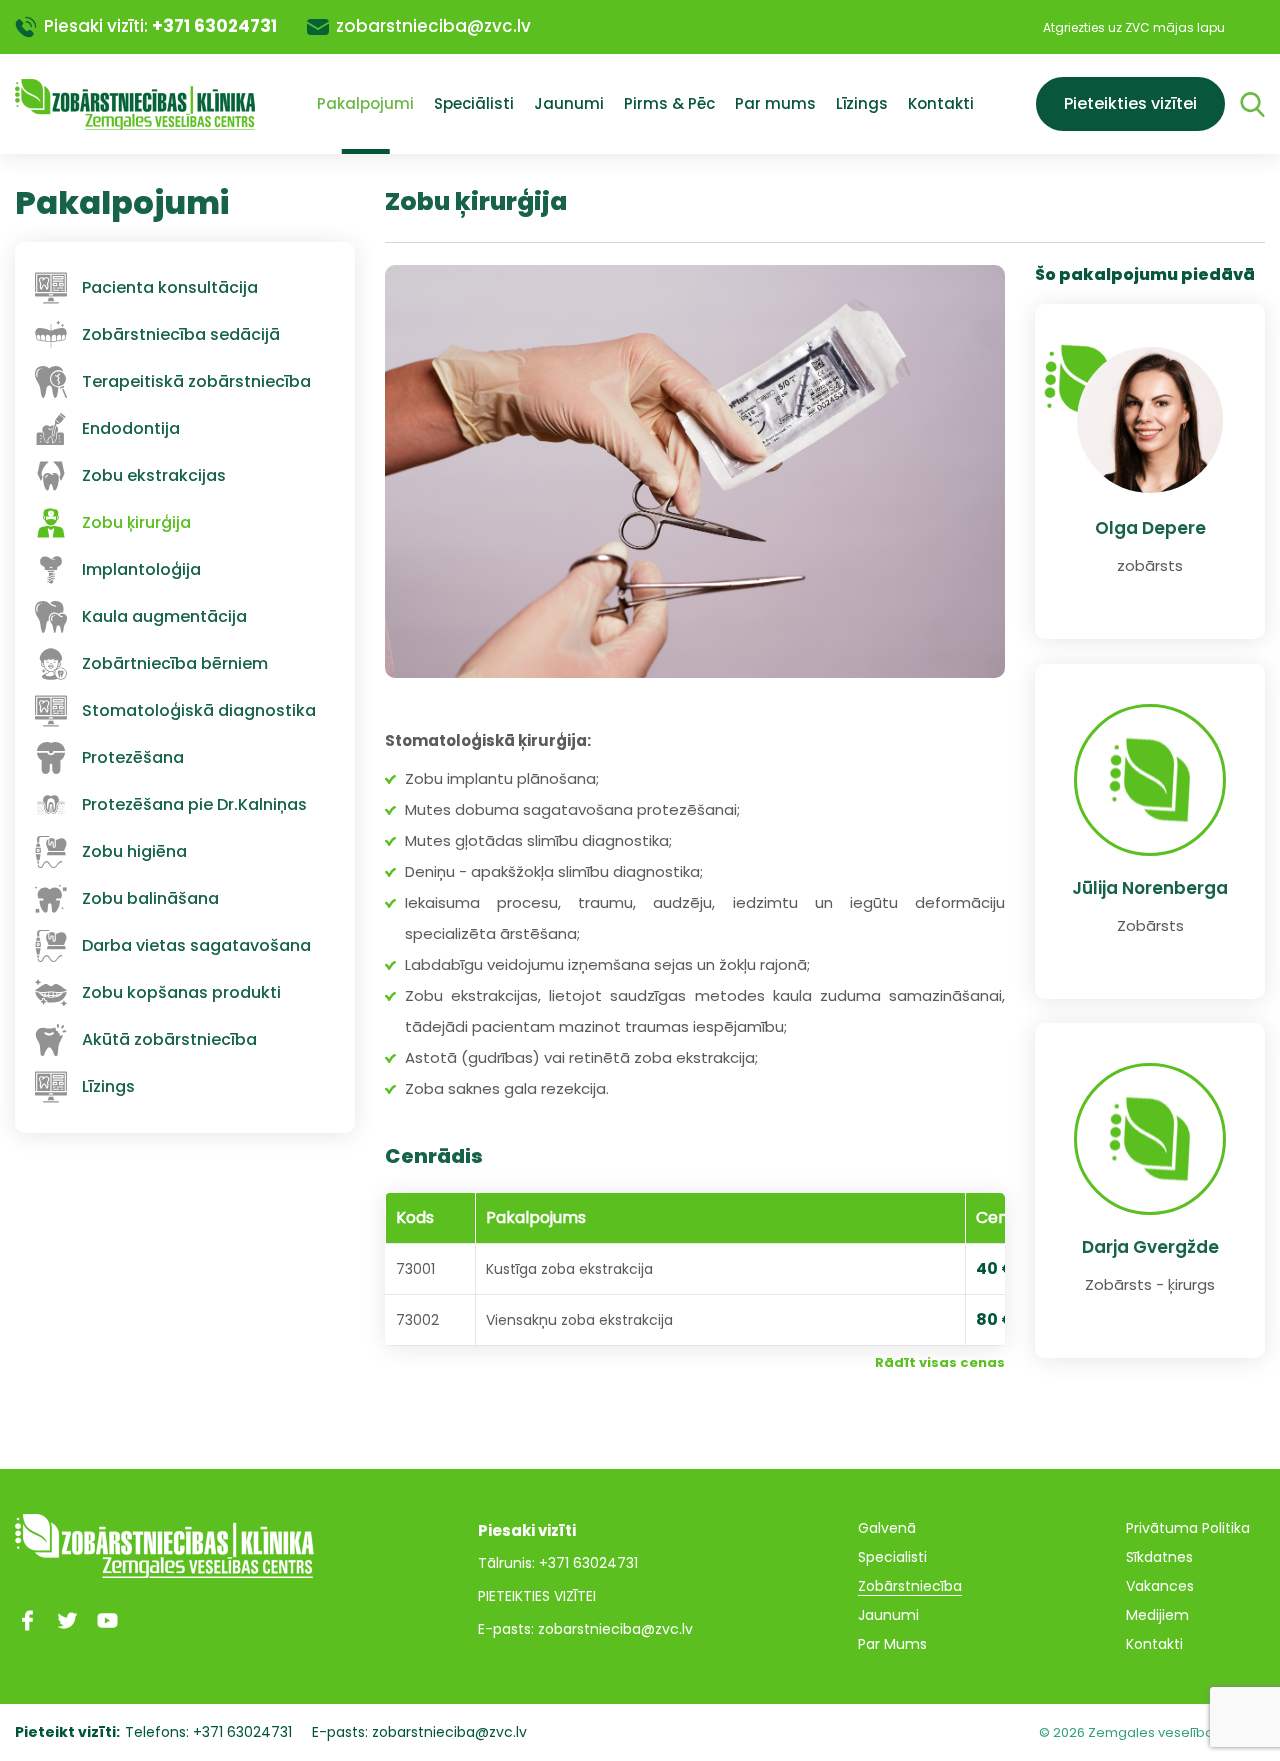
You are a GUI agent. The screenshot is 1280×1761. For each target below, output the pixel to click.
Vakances (1160, 1586)
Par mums (775, 103)
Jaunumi (569, 103)
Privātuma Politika (1188, 1528)
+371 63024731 (214, 26)
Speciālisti (474, 103)
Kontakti (941, 103)
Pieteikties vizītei (1130, 103)
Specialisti (892, 1557)
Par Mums (892, 1644)
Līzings (862, 103)
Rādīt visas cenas (940, 1362)
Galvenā (887, 1528)
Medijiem (1157, 1615)
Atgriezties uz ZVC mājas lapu (1134, 27)
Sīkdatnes (1159, 1557)
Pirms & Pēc (669, 103)
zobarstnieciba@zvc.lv (433, 26)
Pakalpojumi (365, 103)
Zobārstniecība (910, 1586)
